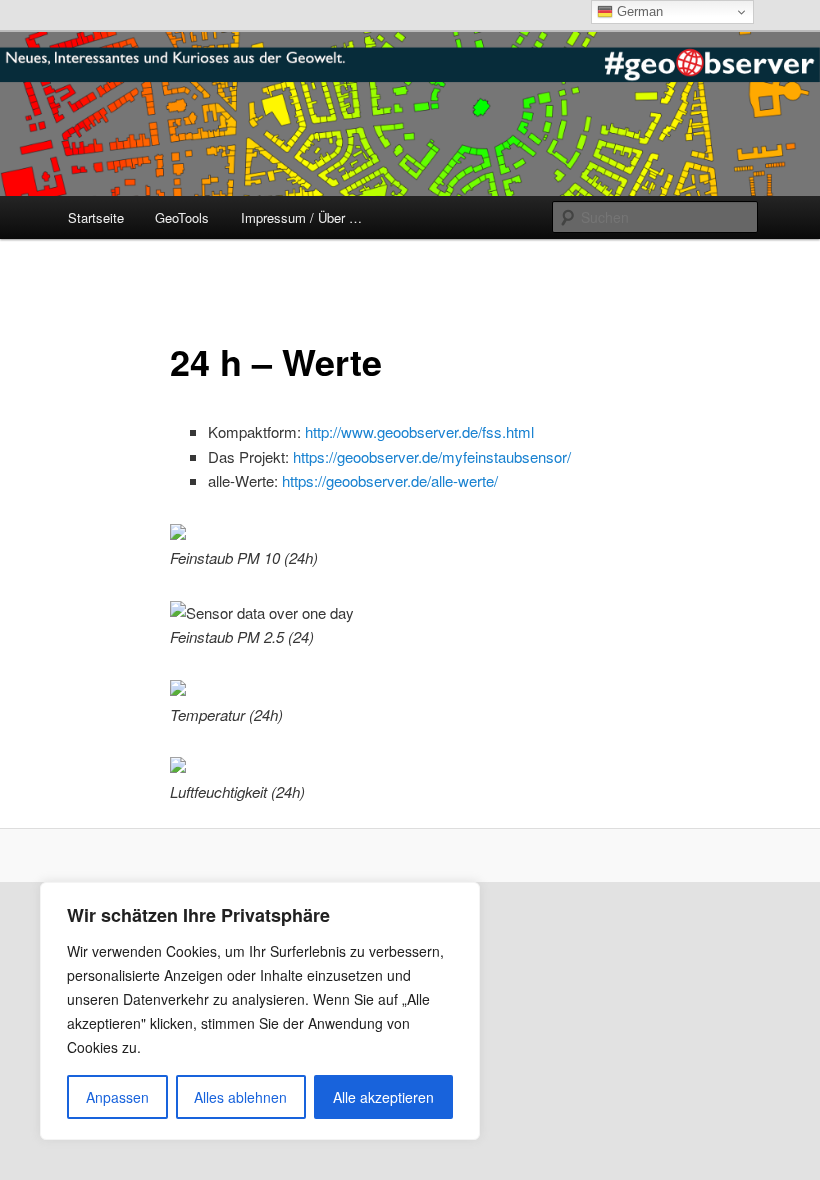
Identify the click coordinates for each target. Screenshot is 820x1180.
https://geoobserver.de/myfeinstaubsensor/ (432, 456)
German (638, 11)
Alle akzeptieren (383, 1097)
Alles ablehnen (240, 1097)
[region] (260, 1011)
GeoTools (182, 217)
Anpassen (117, 1097)
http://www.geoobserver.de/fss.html (419, 431)
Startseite (96, 217)
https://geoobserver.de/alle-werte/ (390, 480)
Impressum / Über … (301, 217)
